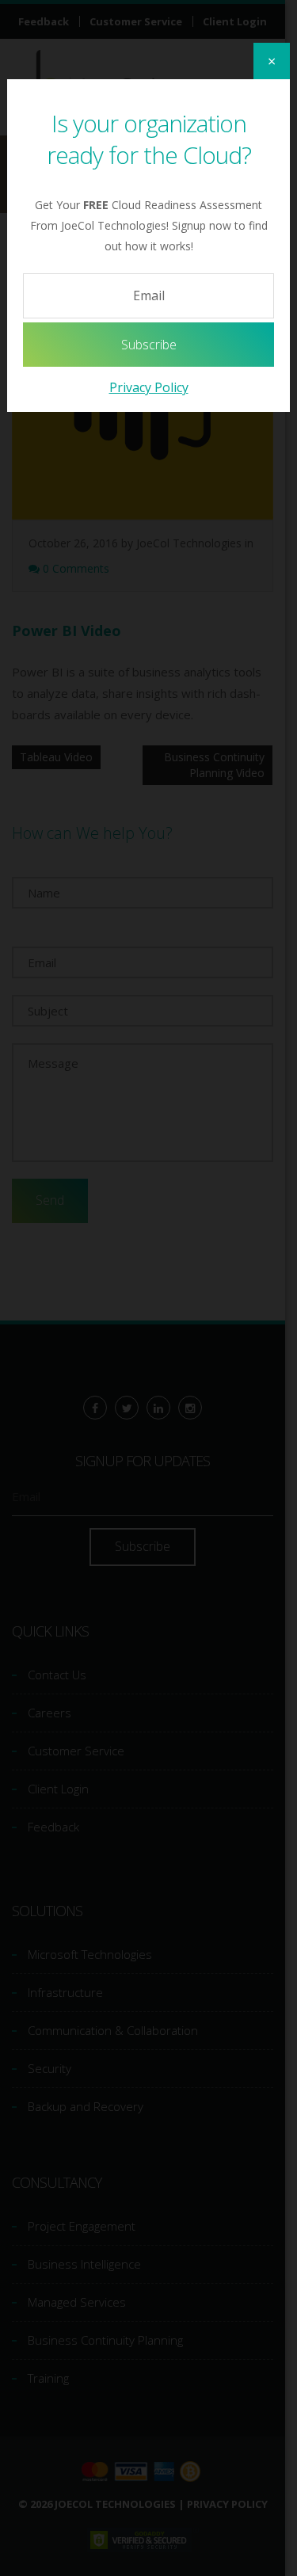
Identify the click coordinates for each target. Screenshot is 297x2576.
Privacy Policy (149, 387)
